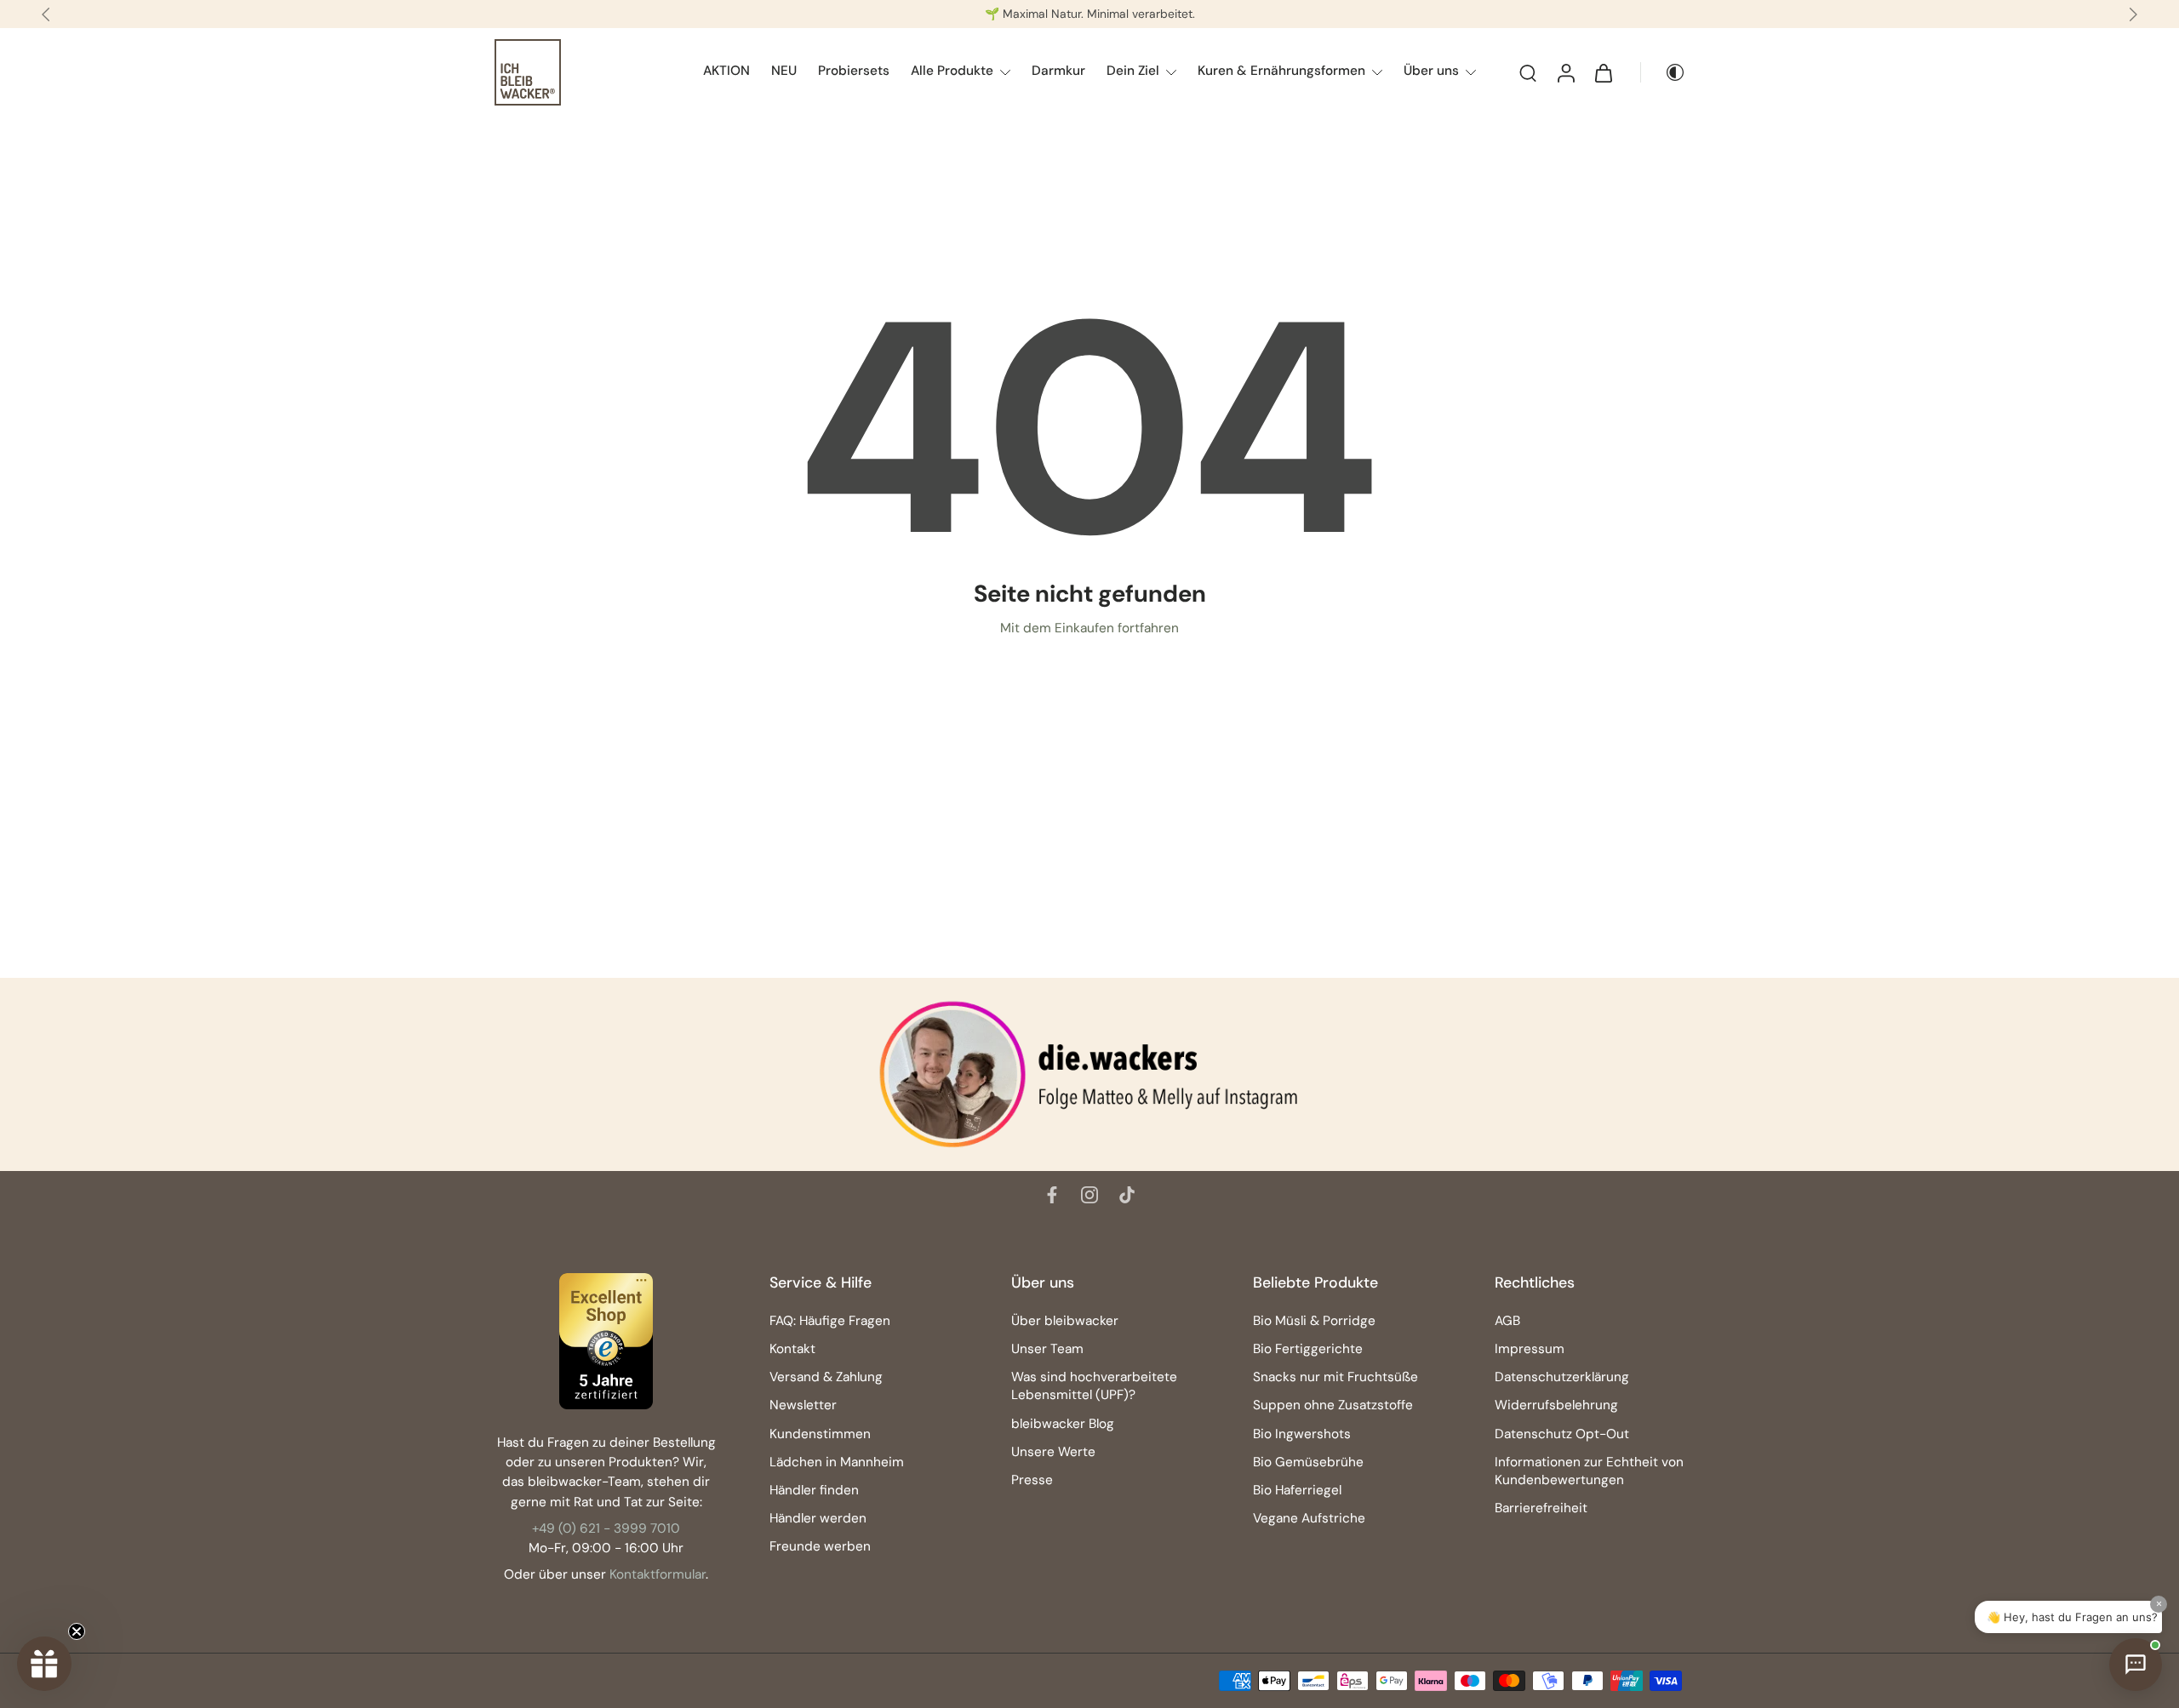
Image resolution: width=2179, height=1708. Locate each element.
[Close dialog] (1223, 630)
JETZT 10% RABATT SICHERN (1090, 867)
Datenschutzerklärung (1072, 1117)
